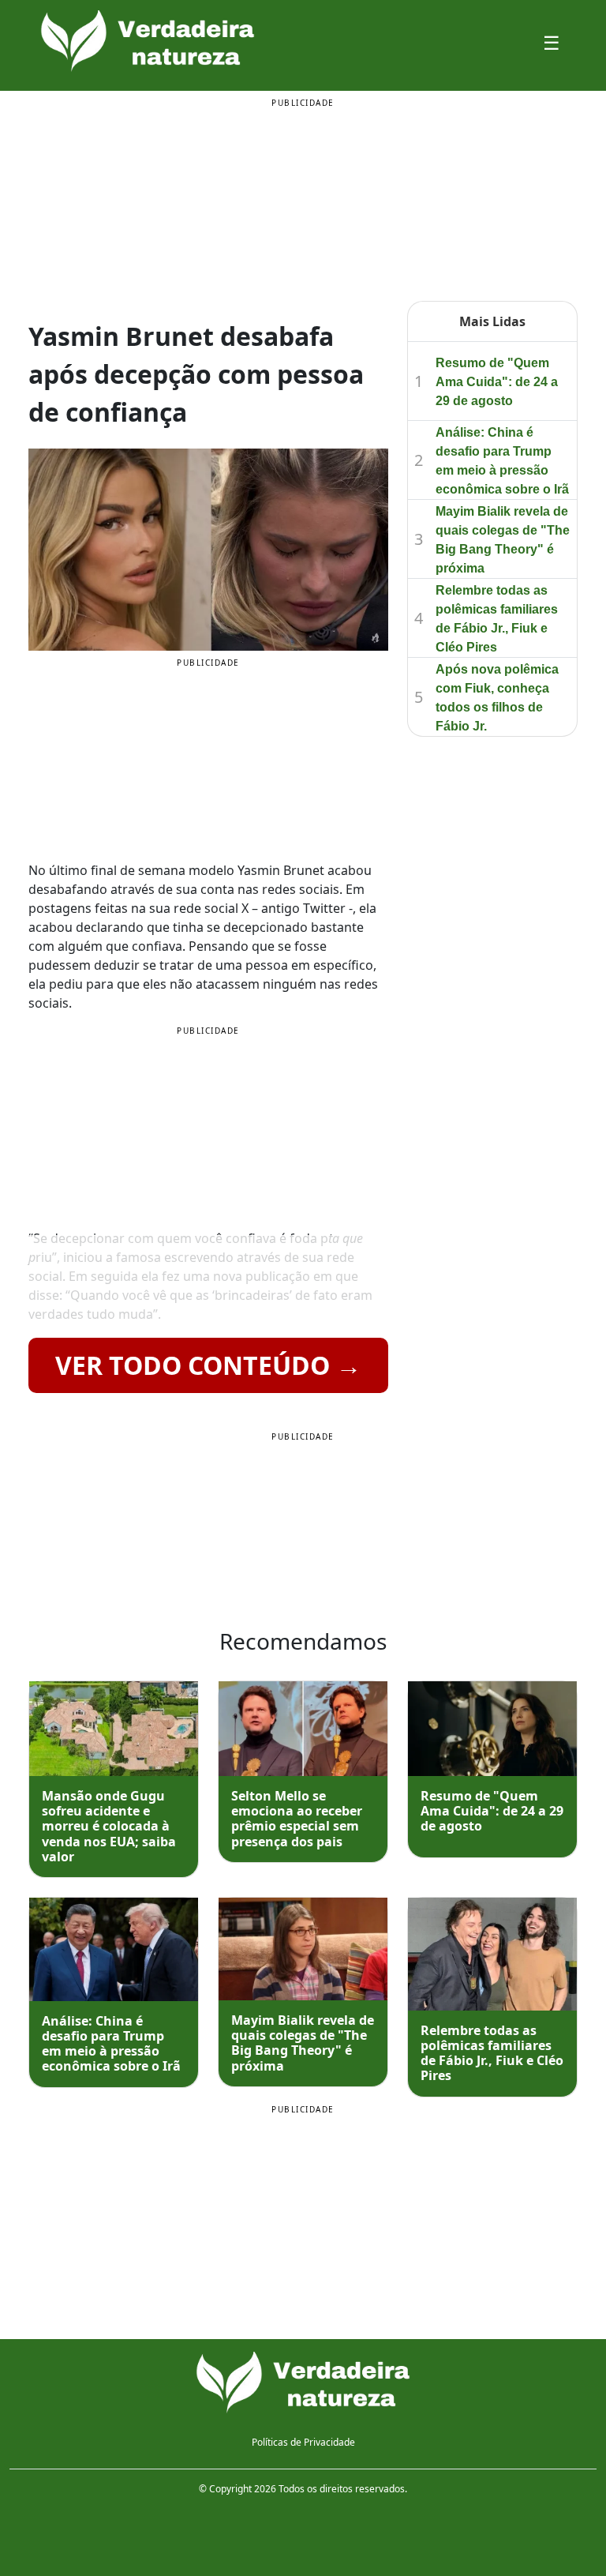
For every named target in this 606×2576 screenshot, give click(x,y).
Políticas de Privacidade (303, 2442)
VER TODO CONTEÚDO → (208, 1365)
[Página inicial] (303, 2383)
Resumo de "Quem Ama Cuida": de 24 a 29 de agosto (497, 382)
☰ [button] (552, 42)
